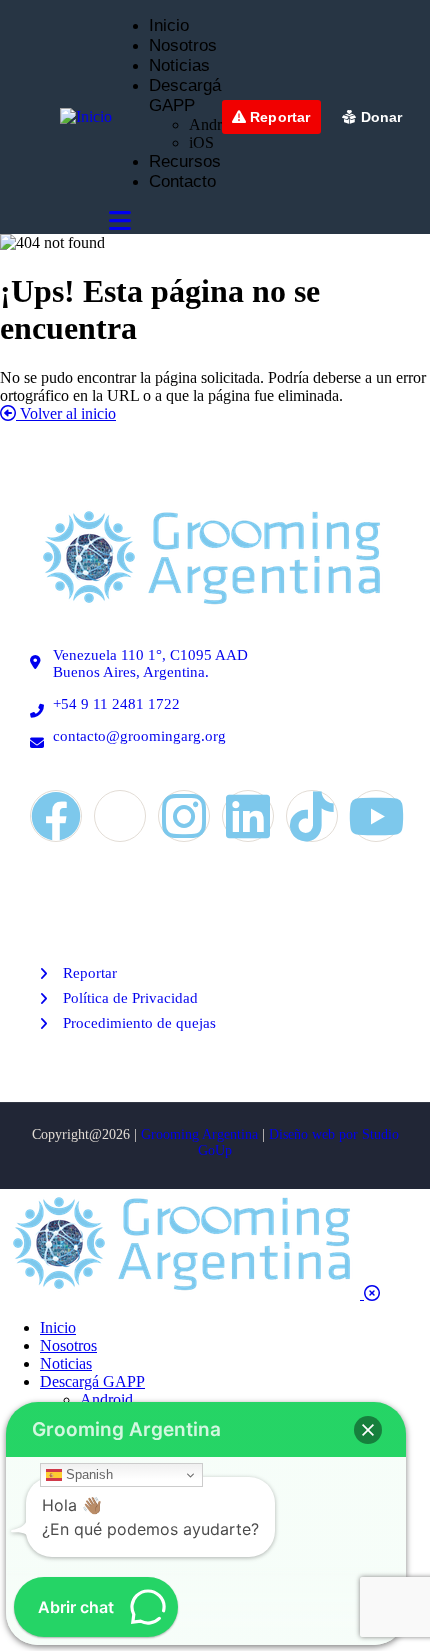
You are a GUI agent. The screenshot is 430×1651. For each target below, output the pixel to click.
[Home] (210, 607)
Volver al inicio (66, 413)
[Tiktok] (312, 816)
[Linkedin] (248, 816)
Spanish (87, 1474)
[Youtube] (376, 816)
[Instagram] (184, 816)
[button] (368, 1430)
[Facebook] (56, 816)
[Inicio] (86, 116)
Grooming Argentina (199, 1134)
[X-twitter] (120, 816)
